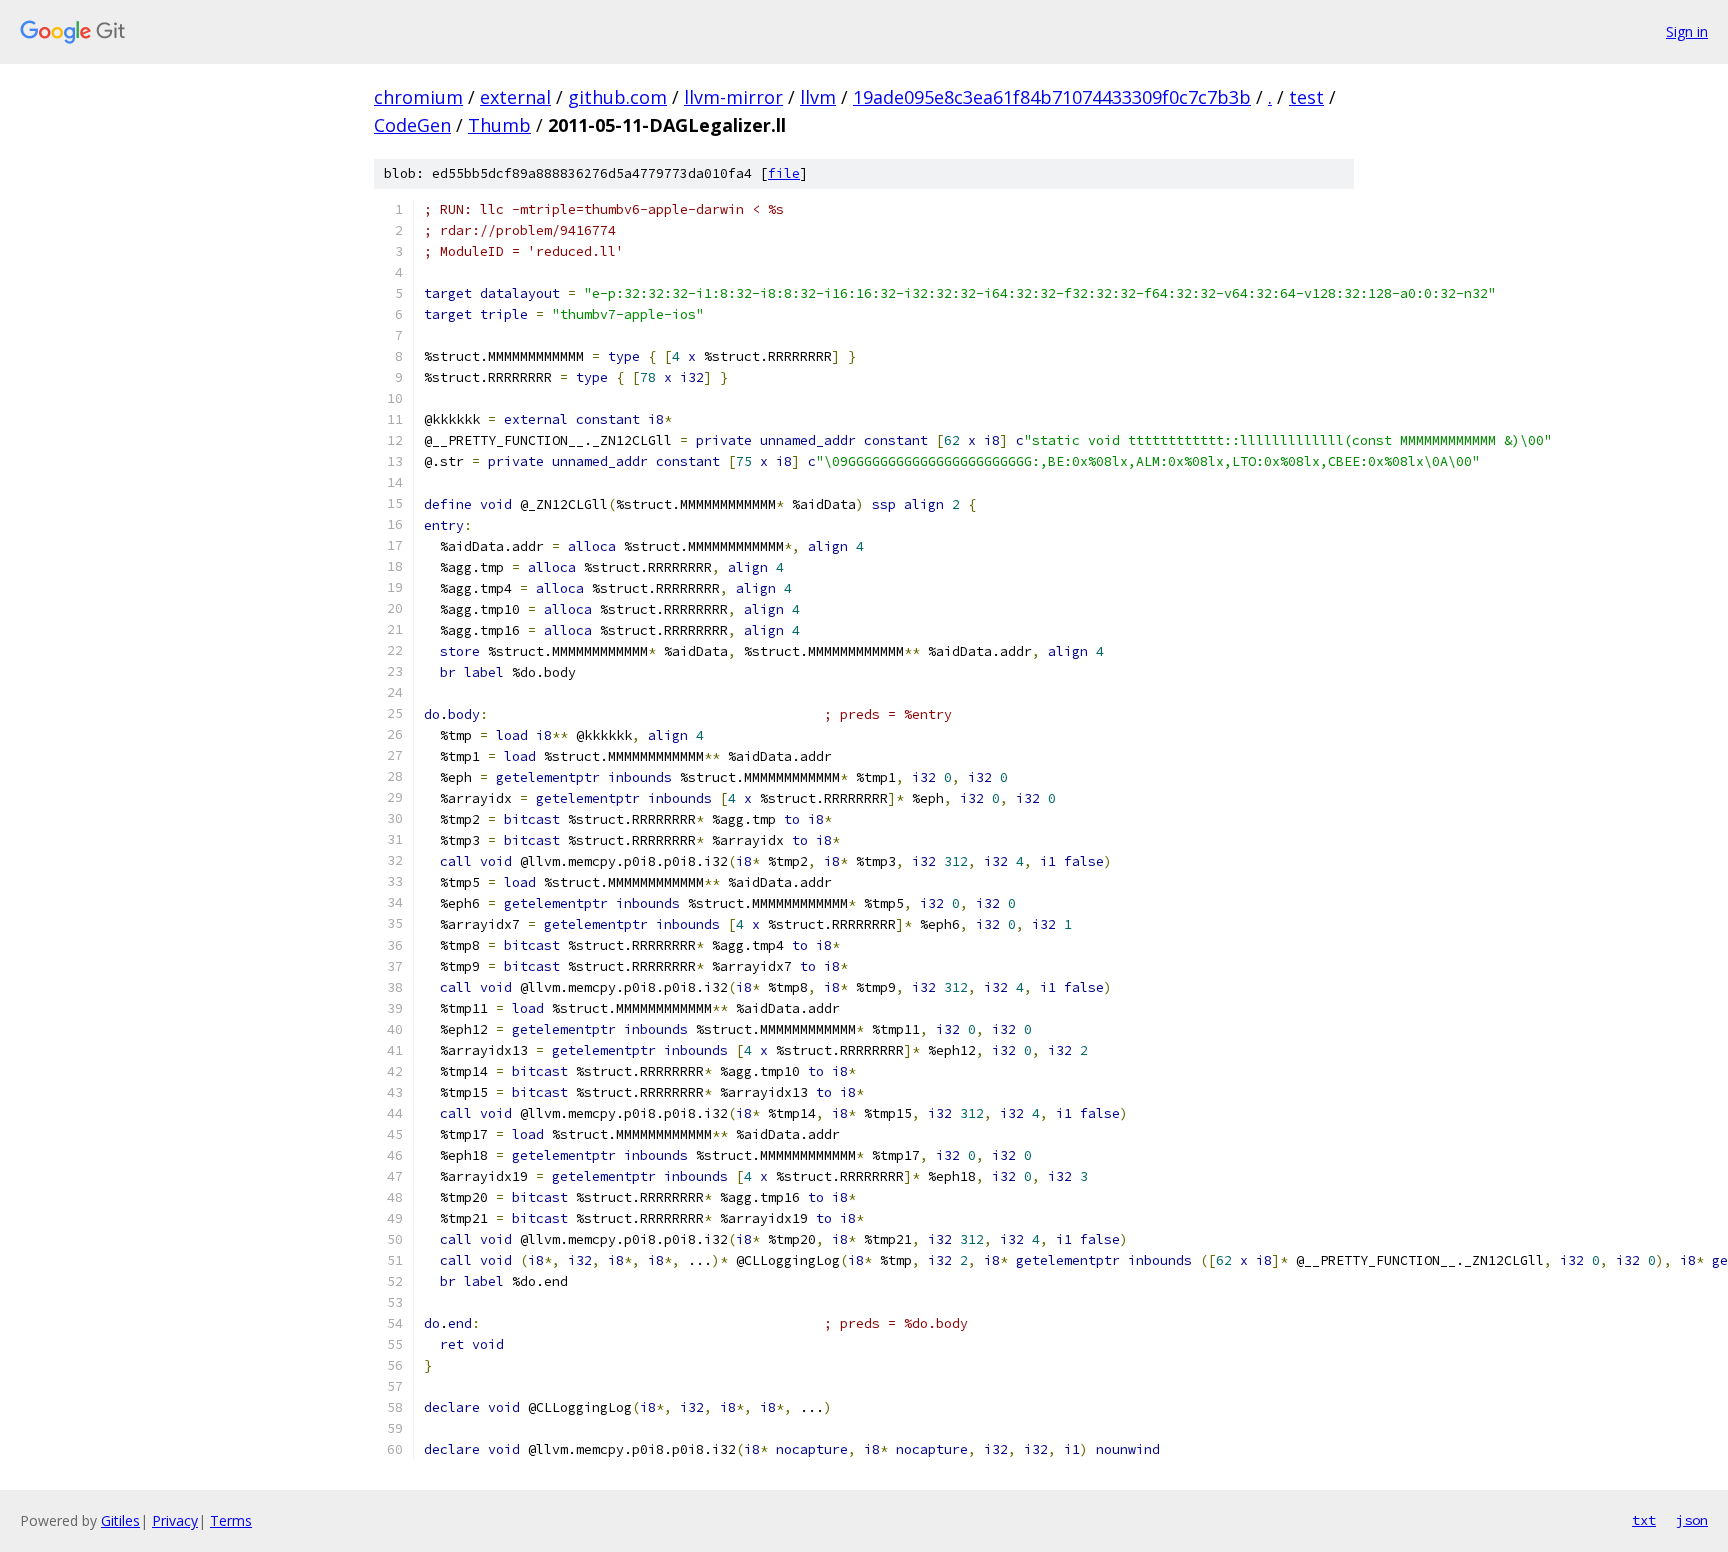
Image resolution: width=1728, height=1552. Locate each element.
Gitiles (120, 1520)
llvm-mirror (733, 97)
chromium (418, 97)
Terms (231, 1520)
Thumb (499, 125)
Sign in (1687, 31)
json (1692, 1520)
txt (1644, 1520)
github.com (617, 97)
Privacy (175, 1520)
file (784, 173)
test (1306, 97)
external (515, 97)
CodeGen (412, 125)
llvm (818, 97)
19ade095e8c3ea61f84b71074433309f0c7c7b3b (1052, 97)
